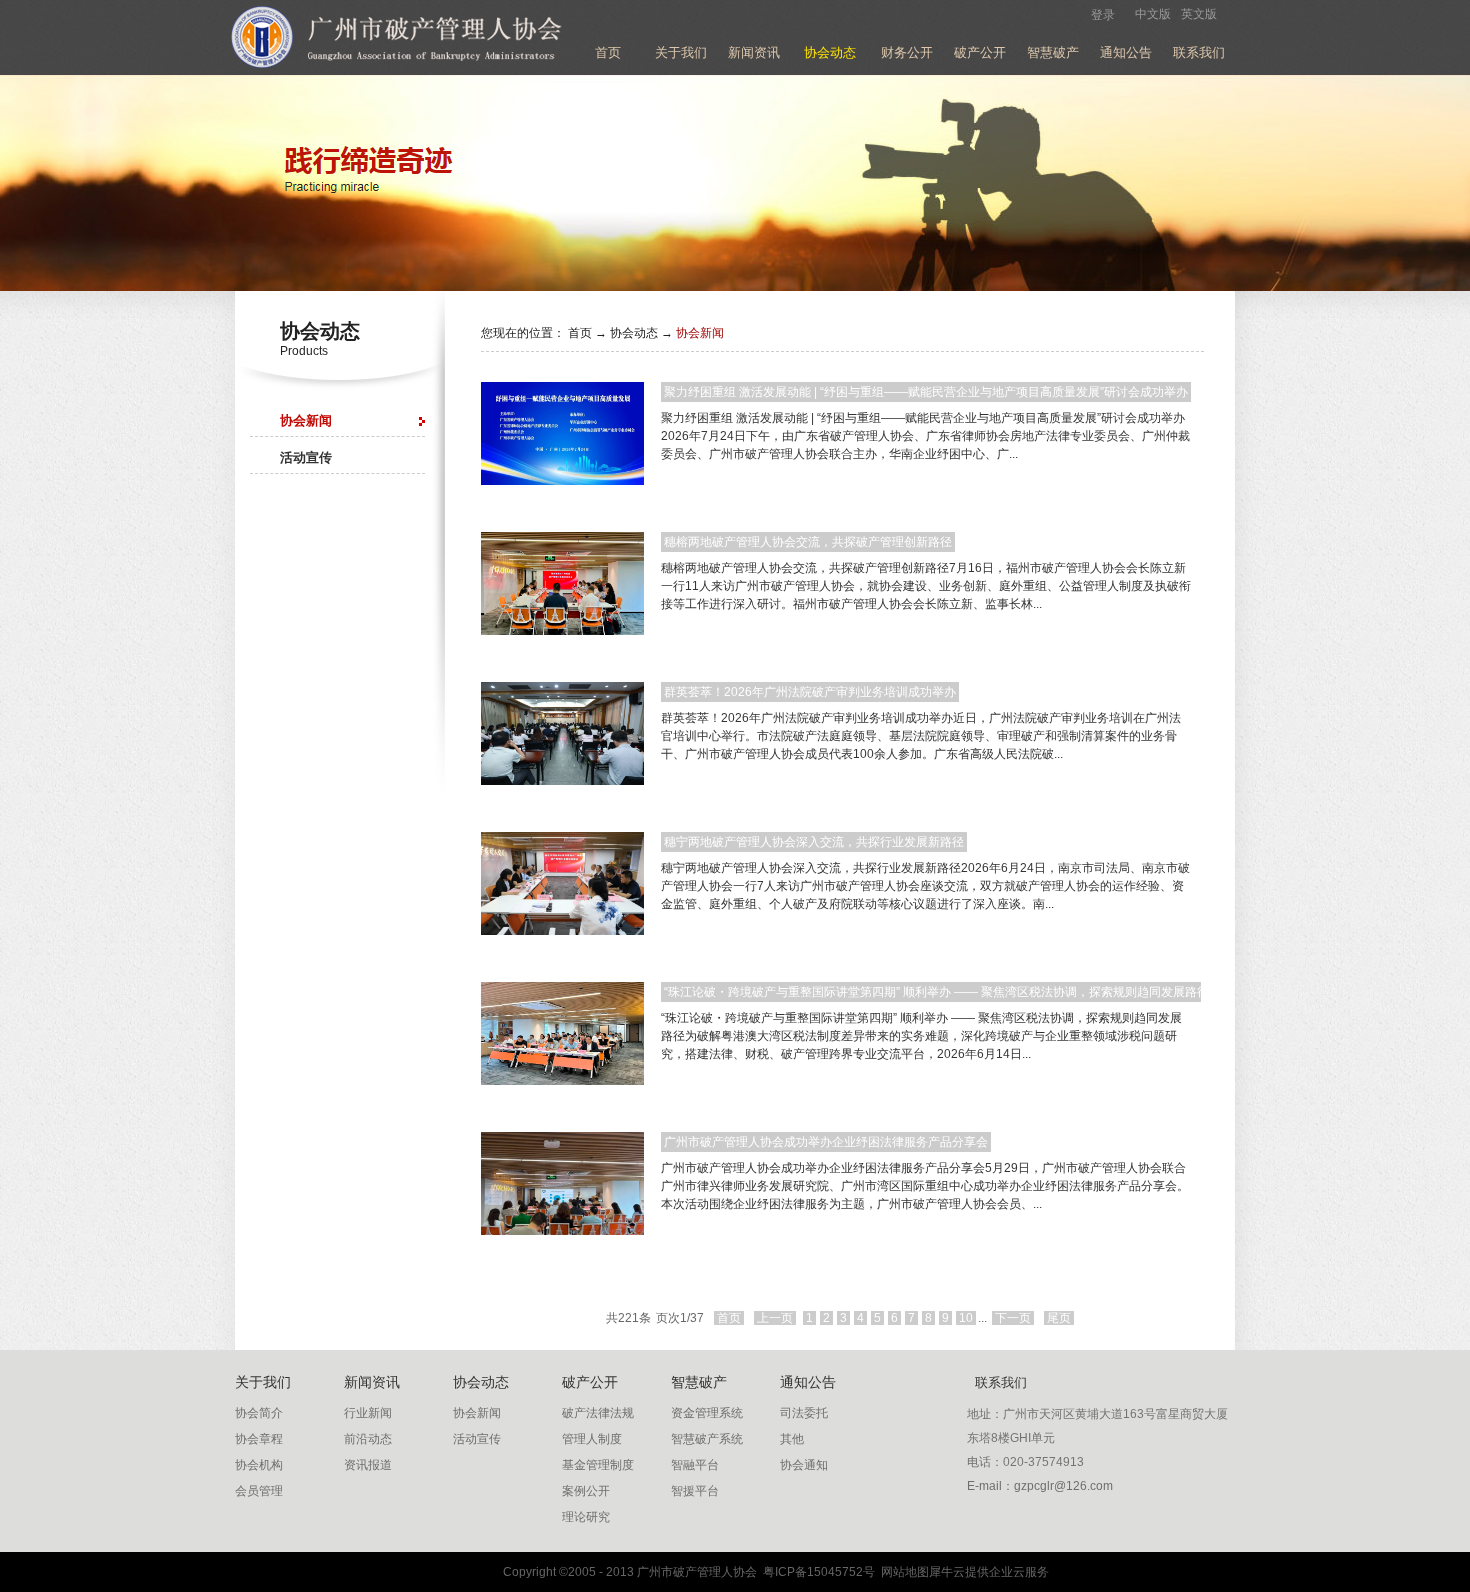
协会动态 (634, 333)
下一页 (1013, 1318)
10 (966, 1318)
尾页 (1059, 1318)
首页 (608, 52)
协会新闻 (700, 333)
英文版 (1199, 14)
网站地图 (902, 1572)
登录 (1103, 15)
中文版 (1153, 14)
